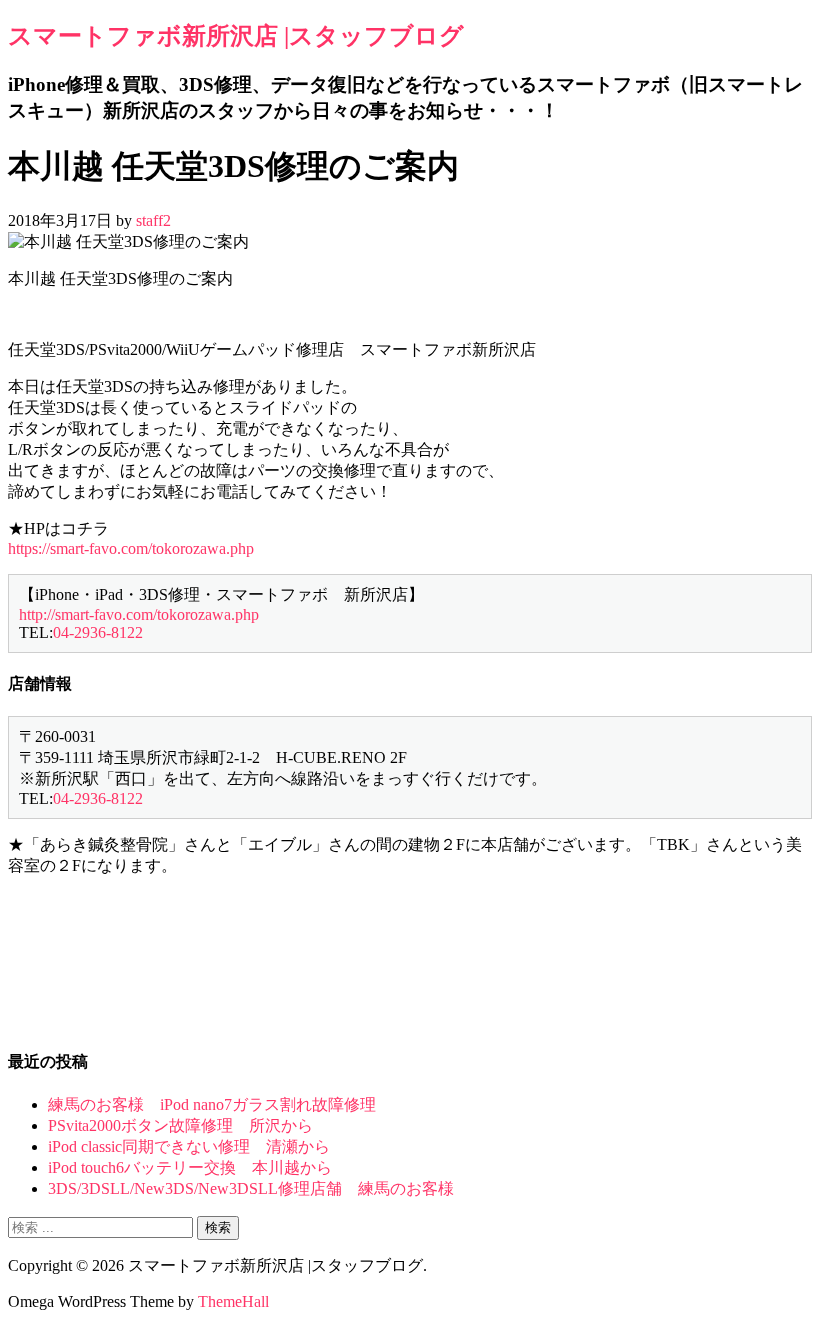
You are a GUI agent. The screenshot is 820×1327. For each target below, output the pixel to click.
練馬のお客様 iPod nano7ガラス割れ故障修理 (212, 1104)
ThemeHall (233, 1301)
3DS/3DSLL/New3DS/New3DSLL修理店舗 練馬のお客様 (251, 1188)
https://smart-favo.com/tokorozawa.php (131, 548)
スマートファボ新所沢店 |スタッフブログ (236, 36)
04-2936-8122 (98, 632)
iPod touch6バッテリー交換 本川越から (190, 1167)
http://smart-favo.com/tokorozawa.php (139, 614)
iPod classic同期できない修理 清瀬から (189, 1146)
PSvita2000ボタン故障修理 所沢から (180, 1125)
